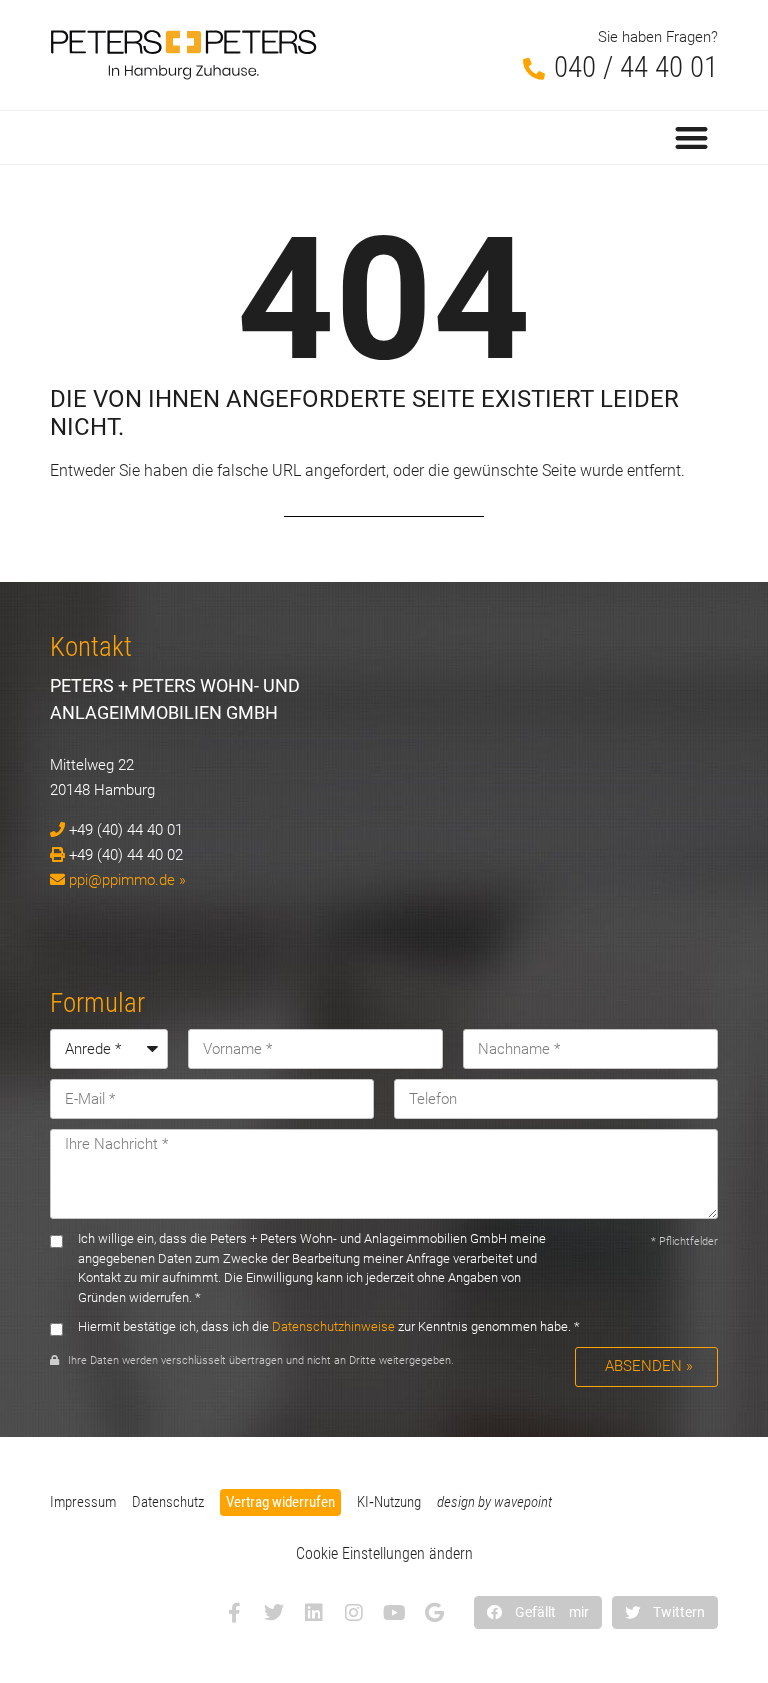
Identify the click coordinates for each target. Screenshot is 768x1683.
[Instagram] (354, 1613)
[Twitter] (274, 1613)
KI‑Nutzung (389, 1502)
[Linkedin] (314, 1613)
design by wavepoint (494, 1502)
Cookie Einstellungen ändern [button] (384, 1553)
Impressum (83, 1502)
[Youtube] (394, 1613)
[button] (692, 137)
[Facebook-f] (234, 1613)
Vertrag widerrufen (280, 1502)
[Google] (434, 1613)
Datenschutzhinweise (333, 1326)
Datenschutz (168, 1502)
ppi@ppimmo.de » (127, 880)
